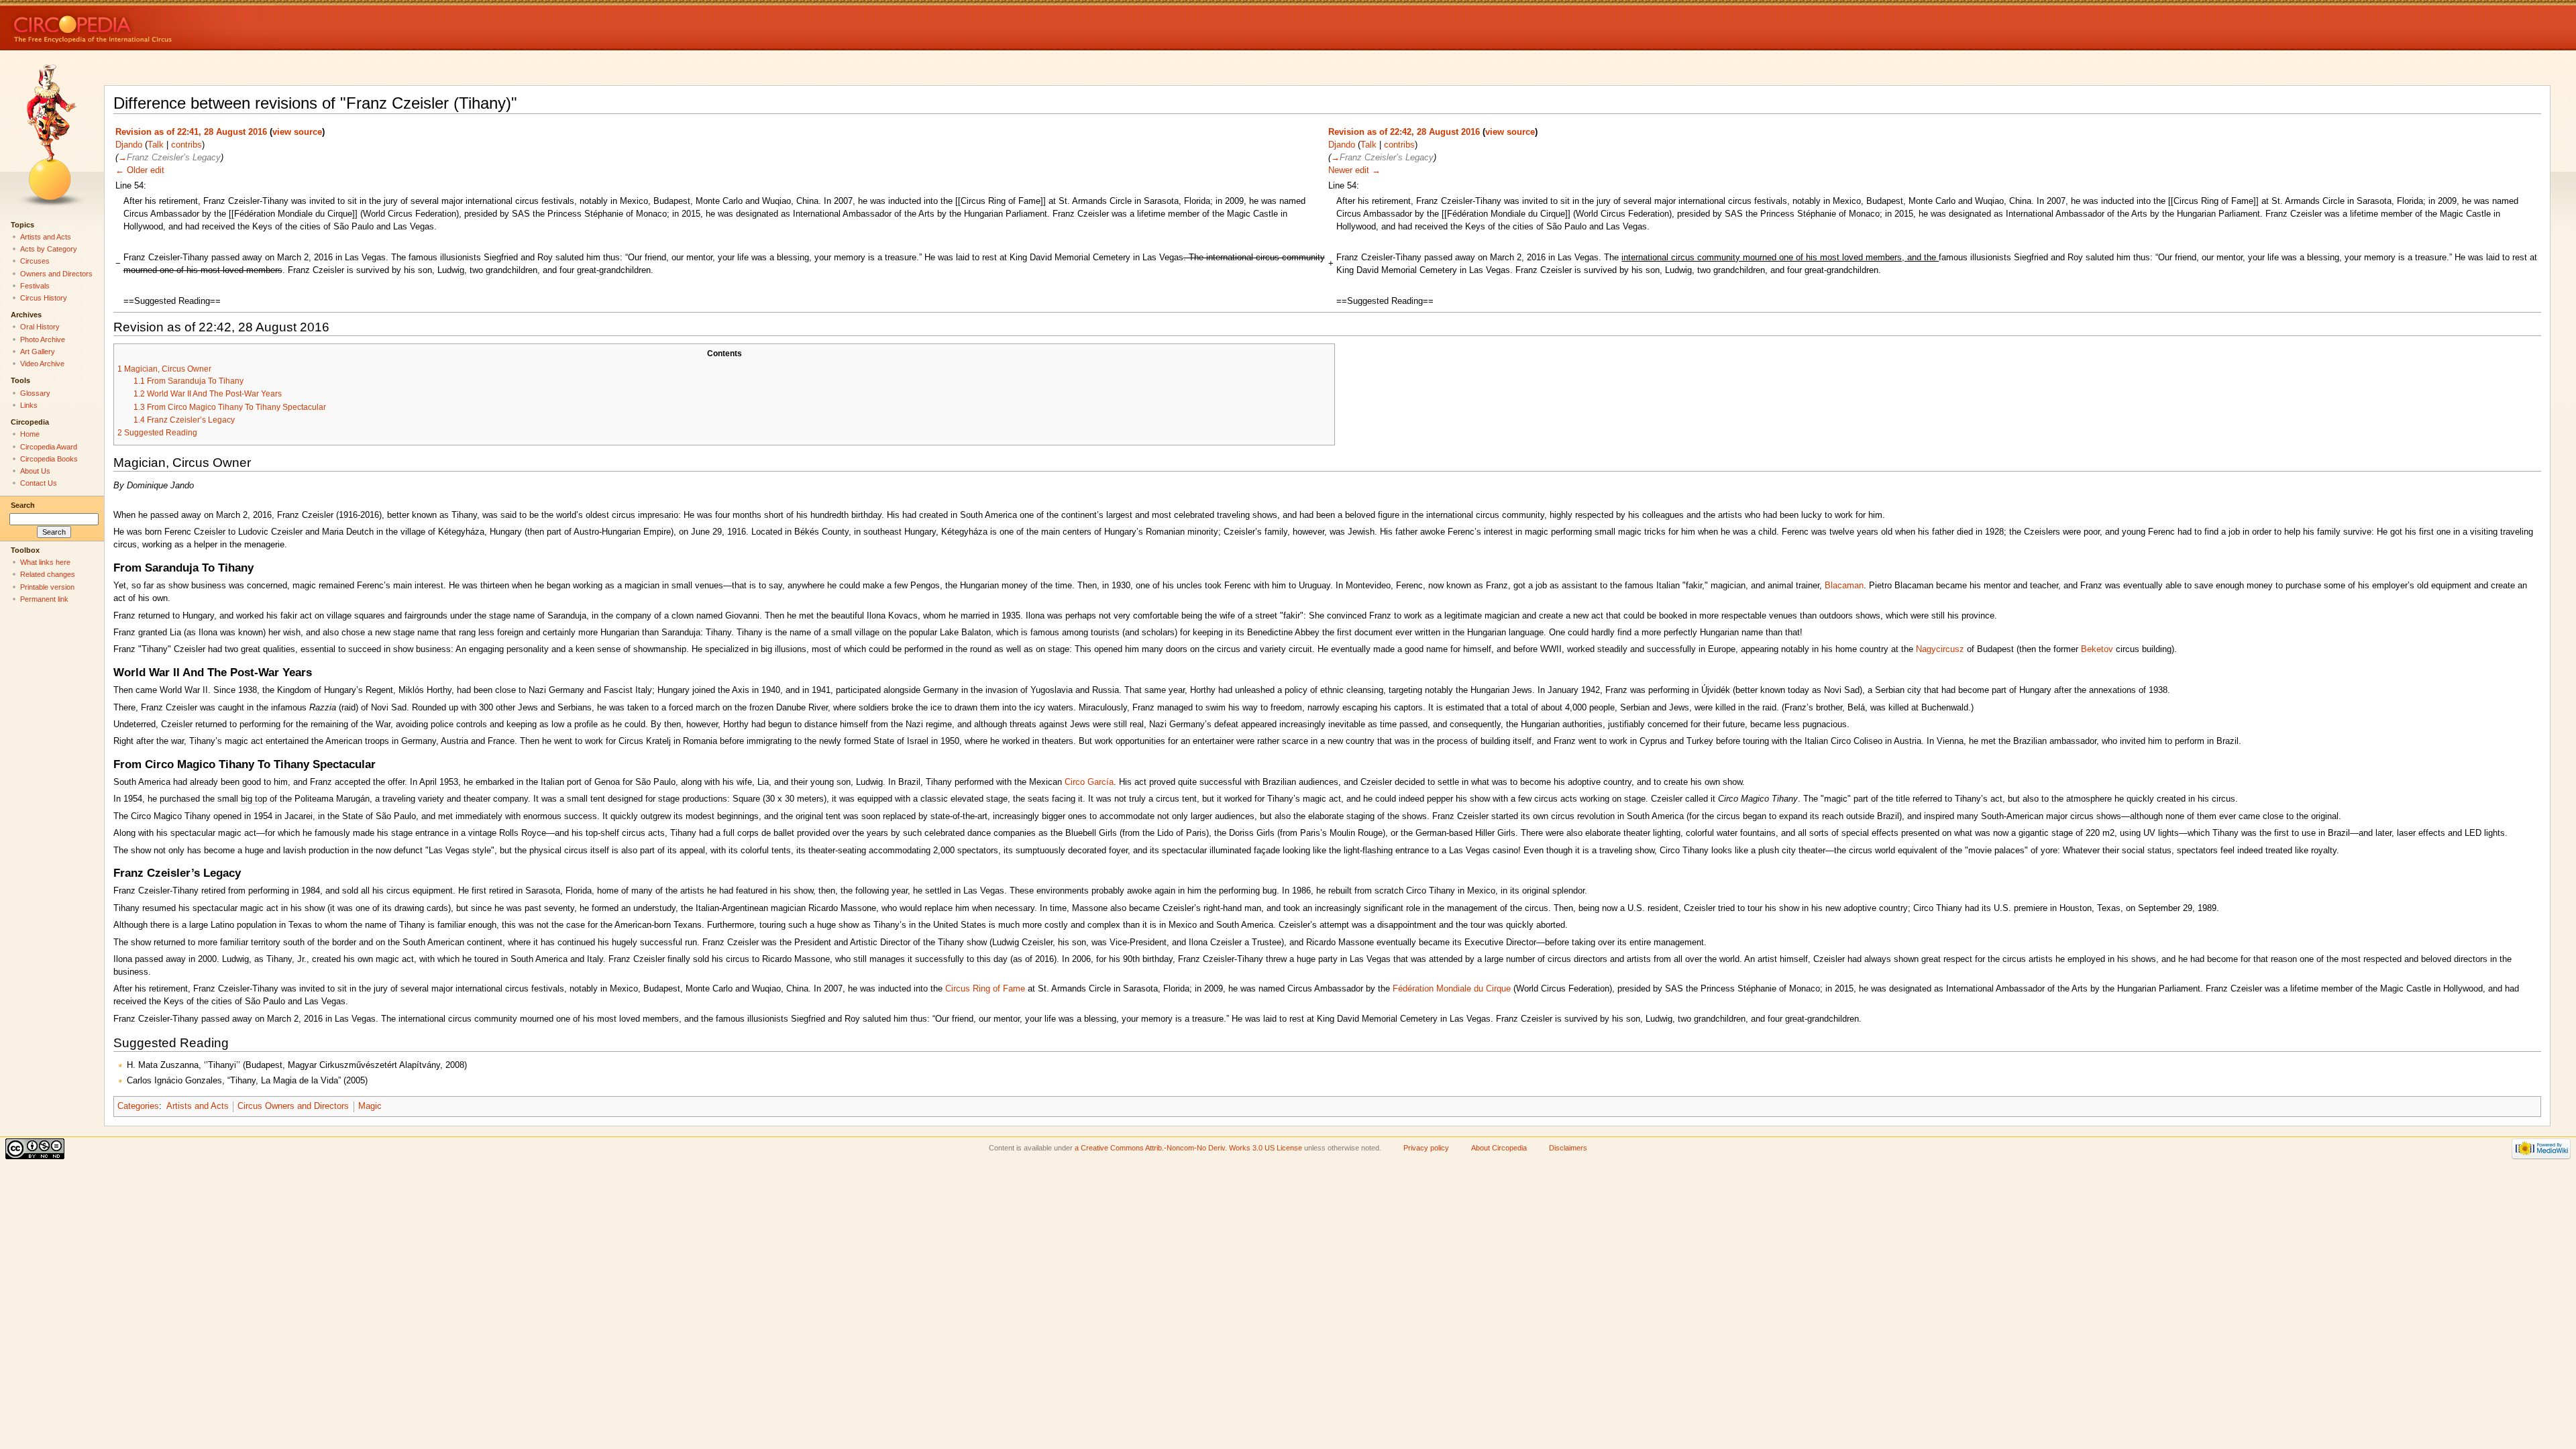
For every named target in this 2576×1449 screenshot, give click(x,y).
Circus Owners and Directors (293, 1106)
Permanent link (44, 599)
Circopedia (138, 25)
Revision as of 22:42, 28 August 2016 (1404, 132)
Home (30, 434)
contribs (186, 145)
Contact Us (39, 483)
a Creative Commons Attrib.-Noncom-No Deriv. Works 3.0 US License (1188, 1148)
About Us (35, 471)
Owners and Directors (56, 274)
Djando (129, 145)
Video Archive (42, 364)
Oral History (40, 327)
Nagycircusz (1940, 649)
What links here (45, 562)
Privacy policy (1426, 1148)
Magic (370, 1106)
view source (297, 132)
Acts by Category (49, 249)
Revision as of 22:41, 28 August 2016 (191, 132)
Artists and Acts (198, 1106)
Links (29, 405)
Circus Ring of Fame (985, 989)
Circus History (44, 298)
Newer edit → (1354, 170)
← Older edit (140, 170)
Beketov (2097, 649)
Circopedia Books (49, 459)
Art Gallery (38, 352)
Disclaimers (1568, 1148)
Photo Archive (43, 339)
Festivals (35, 286)
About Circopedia (1499, 1148)
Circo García (1089, 782)
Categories (138, 1106)
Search (23, 505)
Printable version (47, 587)
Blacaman (1844, 586)
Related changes (48, 574)
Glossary (35, 393)
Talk (156, 145)
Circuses (35, 261)
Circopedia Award (49, 447)
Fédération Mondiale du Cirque (1452, 989)
